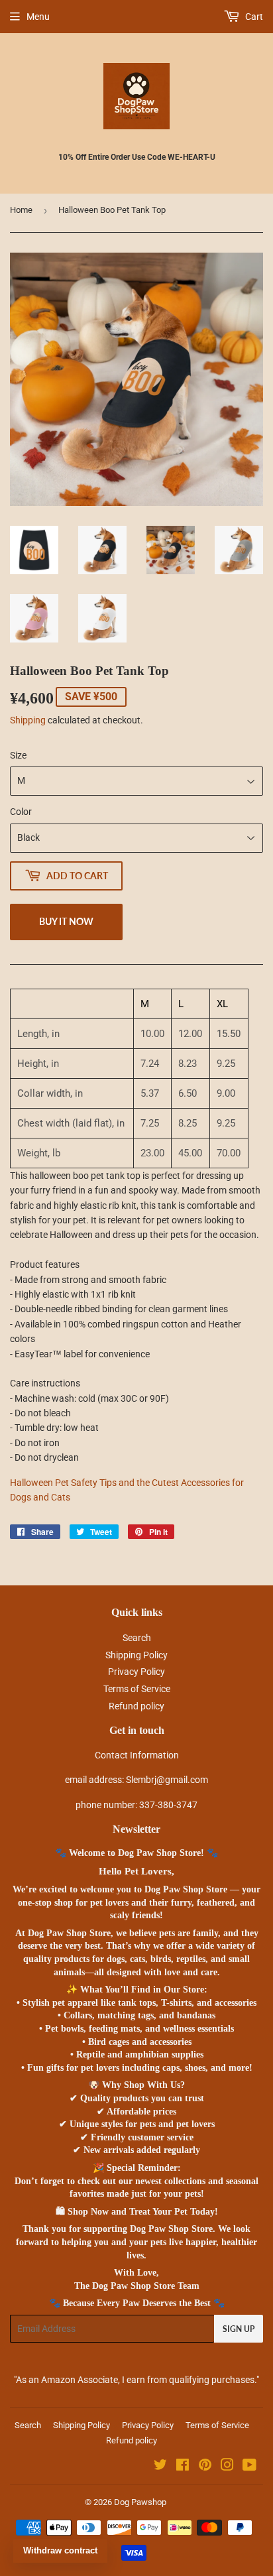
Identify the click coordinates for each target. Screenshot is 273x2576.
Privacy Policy (136, 1672)
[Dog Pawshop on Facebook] (183, 2467)
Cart (253, 17)
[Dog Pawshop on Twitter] (160, 2467)
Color (21, 812)
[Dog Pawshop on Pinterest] (205, 2467)
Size (18, 755)
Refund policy (136, 1706)
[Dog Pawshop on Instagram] (227, 2467)
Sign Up (239, 2329)
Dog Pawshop (140, 2502)
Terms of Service (137, 1689)
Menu (38, 17)
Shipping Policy (136, 1655)
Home (21, 210)
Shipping (28, 720)
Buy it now (66, 921)
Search (137, 1638)
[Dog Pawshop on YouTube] (249, 2467)
